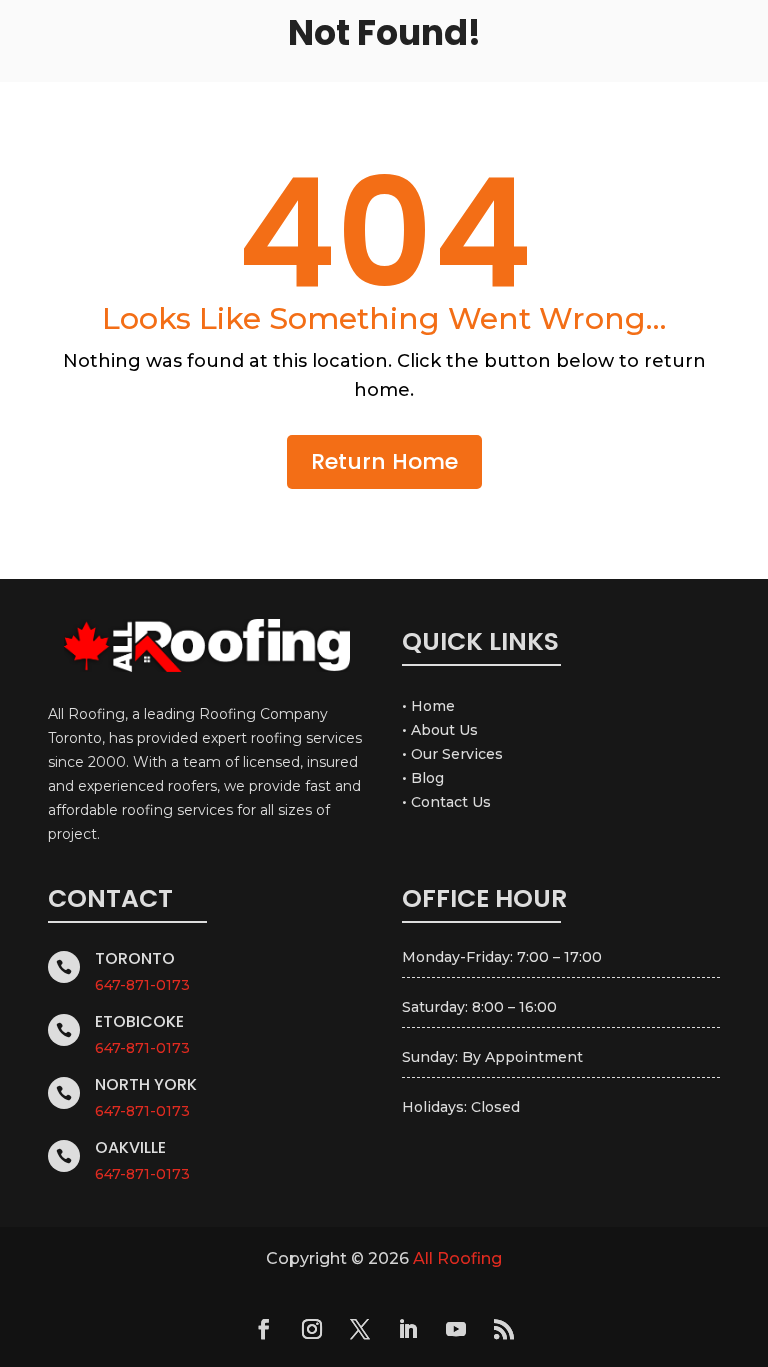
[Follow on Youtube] (456, 1329)
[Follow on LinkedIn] (408, 1329)
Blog (427, 778)
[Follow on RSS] (504, 1329)
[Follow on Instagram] (312, 1329)
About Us (444, 730)
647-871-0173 (142, 985)
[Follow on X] (360, 1329)
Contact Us (451, 802)
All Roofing (457, 1258)
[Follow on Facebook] (264, 1329)
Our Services (457, 754)
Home (433, 706)
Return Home (384, 461)
